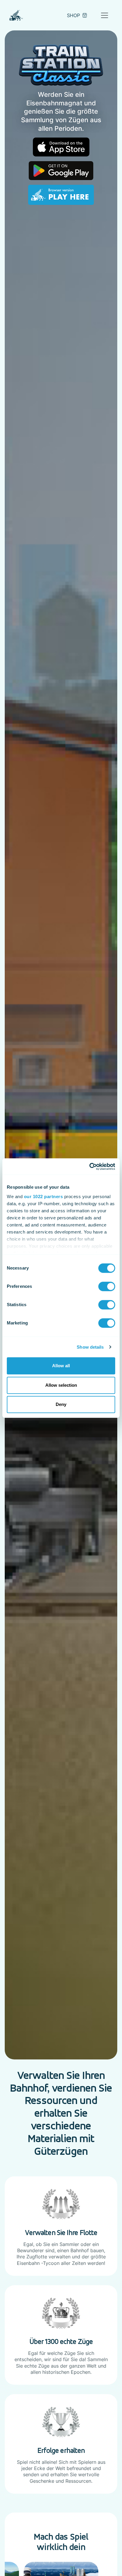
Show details (90, 1347)
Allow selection (61, 1385)
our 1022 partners (44, 1196)
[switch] (107, 1286)
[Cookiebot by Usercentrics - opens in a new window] (89, 1167)
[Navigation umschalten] (105, 15)
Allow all (61, 1366)
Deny (61, 1404)
